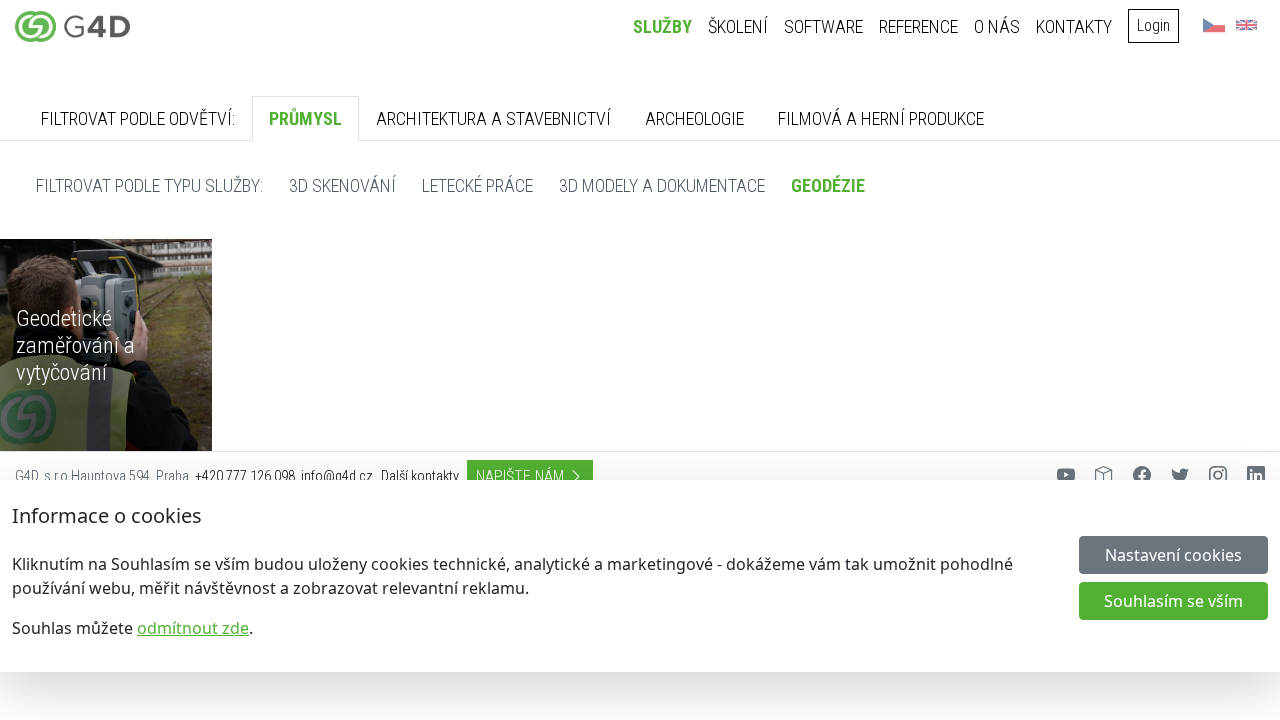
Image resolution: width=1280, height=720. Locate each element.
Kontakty (1074, 26)
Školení (738, 26)
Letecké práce (477, 185)
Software (823, 26)
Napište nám (522, 476)
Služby (662, 26)
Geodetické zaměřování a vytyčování (75, 345)
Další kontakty (420, 476)
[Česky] (1213, 24)
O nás (997, 26)
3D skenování (342, 185)
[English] (1246, 24)
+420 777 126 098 (245, 476)
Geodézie (828, 185)
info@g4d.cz (337, 476)
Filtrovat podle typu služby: (149, 185)
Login (1153, 25)
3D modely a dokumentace (662, 185)
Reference (918, 26)
